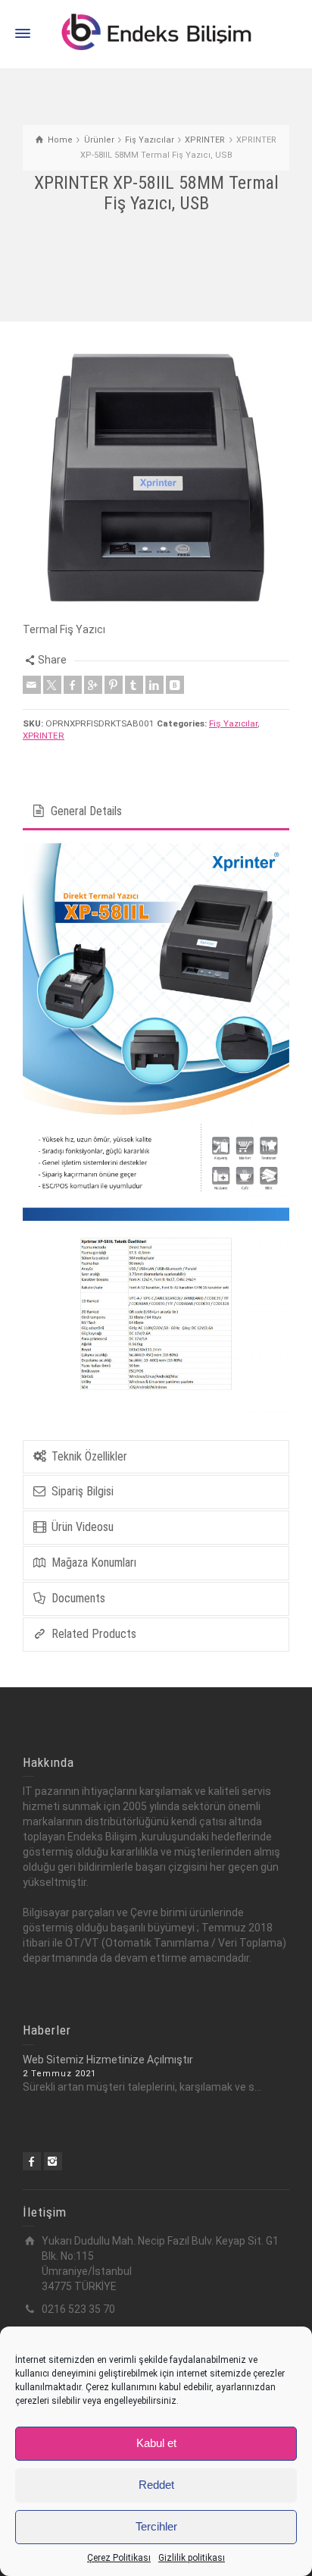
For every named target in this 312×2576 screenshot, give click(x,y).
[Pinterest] (114, 685)
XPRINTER (44, 736)
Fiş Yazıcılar (233, 723)
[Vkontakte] (175, 685)
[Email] (32, 685)
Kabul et (156, 2443)
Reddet (156, 2485)
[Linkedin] (154, 685)
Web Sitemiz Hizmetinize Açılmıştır (108, 2060)
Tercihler (156, 2526)
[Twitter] (52, 685)
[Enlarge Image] (156, 478)
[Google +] (93, 685)
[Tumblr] (134, 685)
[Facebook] (73, 685)
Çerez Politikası (119, 2558)
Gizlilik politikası (192, 2558)
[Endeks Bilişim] (156, 33)
